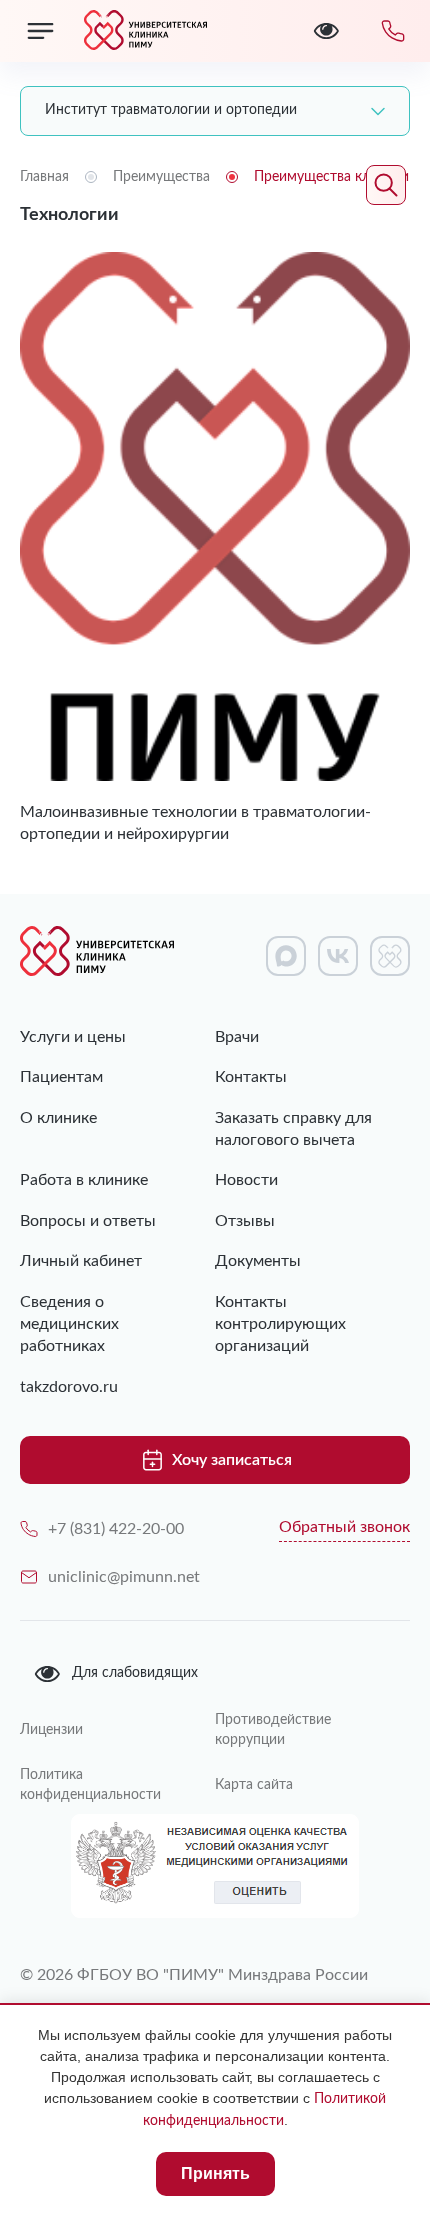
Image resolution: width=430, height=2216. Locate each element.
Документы (258, 1261)
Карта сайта (254, 1785)
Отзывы (245, 1221)
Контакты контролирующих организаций (280, 1324)
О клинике (58, 1118)
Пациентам (61, 1077)
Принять (215, 2173)
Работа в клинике (84, 1180)
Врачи (237, 1037)
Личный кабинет (81, 1261)
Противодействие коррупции (273, 1730)
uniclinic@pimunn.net (124, 1577)
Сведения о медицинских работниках (69, 1324)
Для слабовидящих (135, 1673)
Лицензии (51, 1730)
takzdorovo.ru (69, 1387)
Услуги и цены (73, 1037)
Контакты (251, 1077)
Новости (246, 1180)
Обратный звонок (344, 1527)
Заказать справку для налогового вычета (293, 1129)
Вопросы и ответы (88, 1221)
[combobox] (215, 111)
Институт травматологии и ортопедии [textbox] (171, 110)
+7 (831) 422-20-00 (116, 1529)
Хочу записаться (232, 1460)
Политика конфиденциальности (90, 1785)
